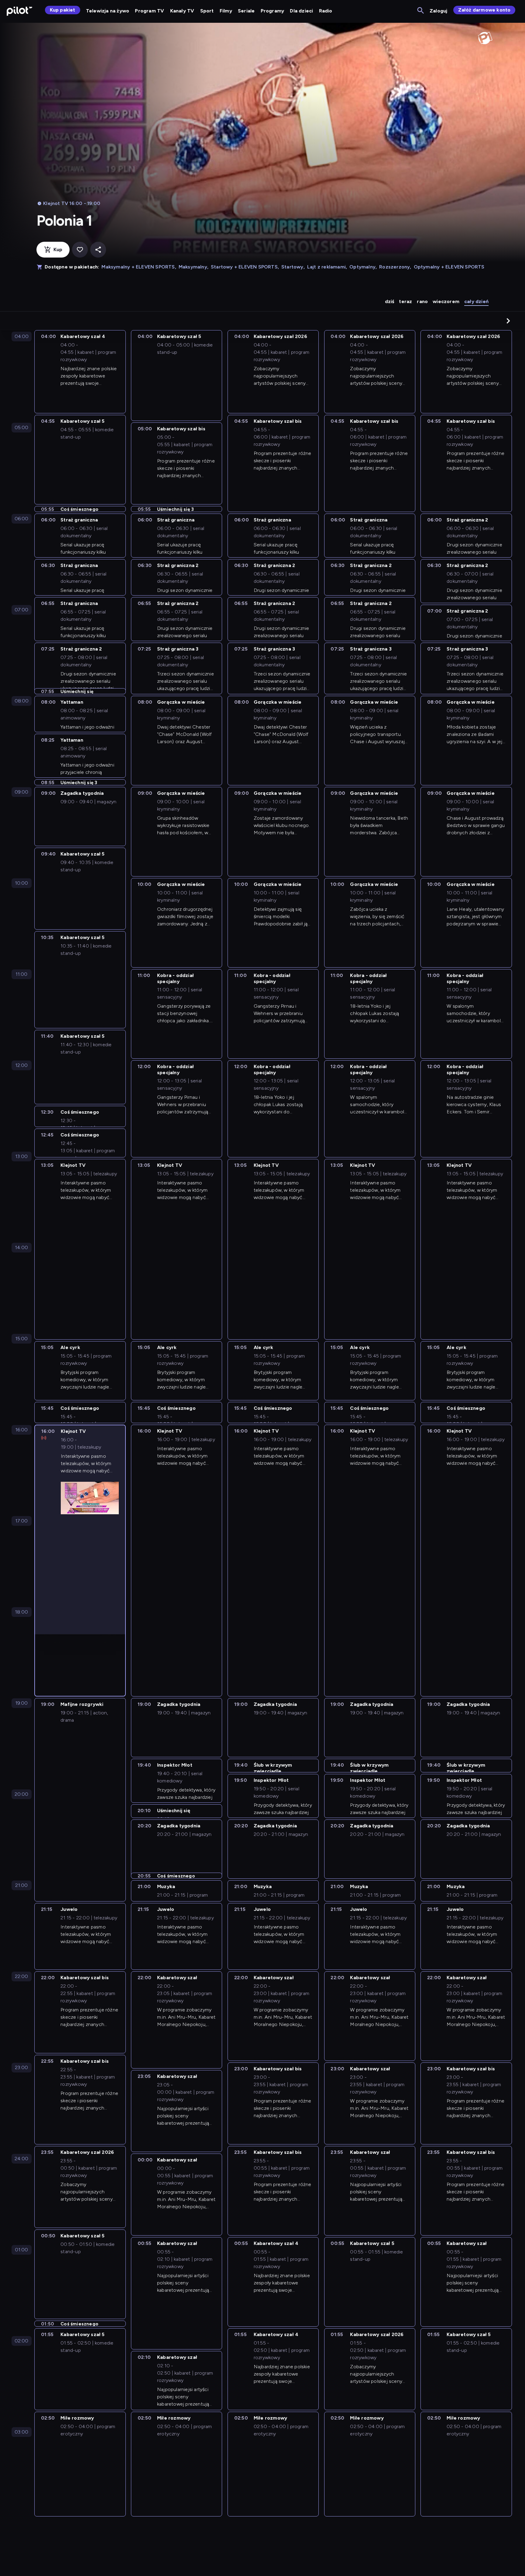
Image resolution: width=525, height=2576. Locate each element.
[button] (508, 321)
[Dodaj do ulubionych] (80, 250)
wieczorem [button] (446, 301)
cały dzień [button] (476, 301)
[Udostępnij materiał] (98, 250)
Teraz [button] (405, 301)
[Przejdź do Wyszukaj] (421, 11)
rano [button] (422, 301)
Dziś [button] (390, 301)
